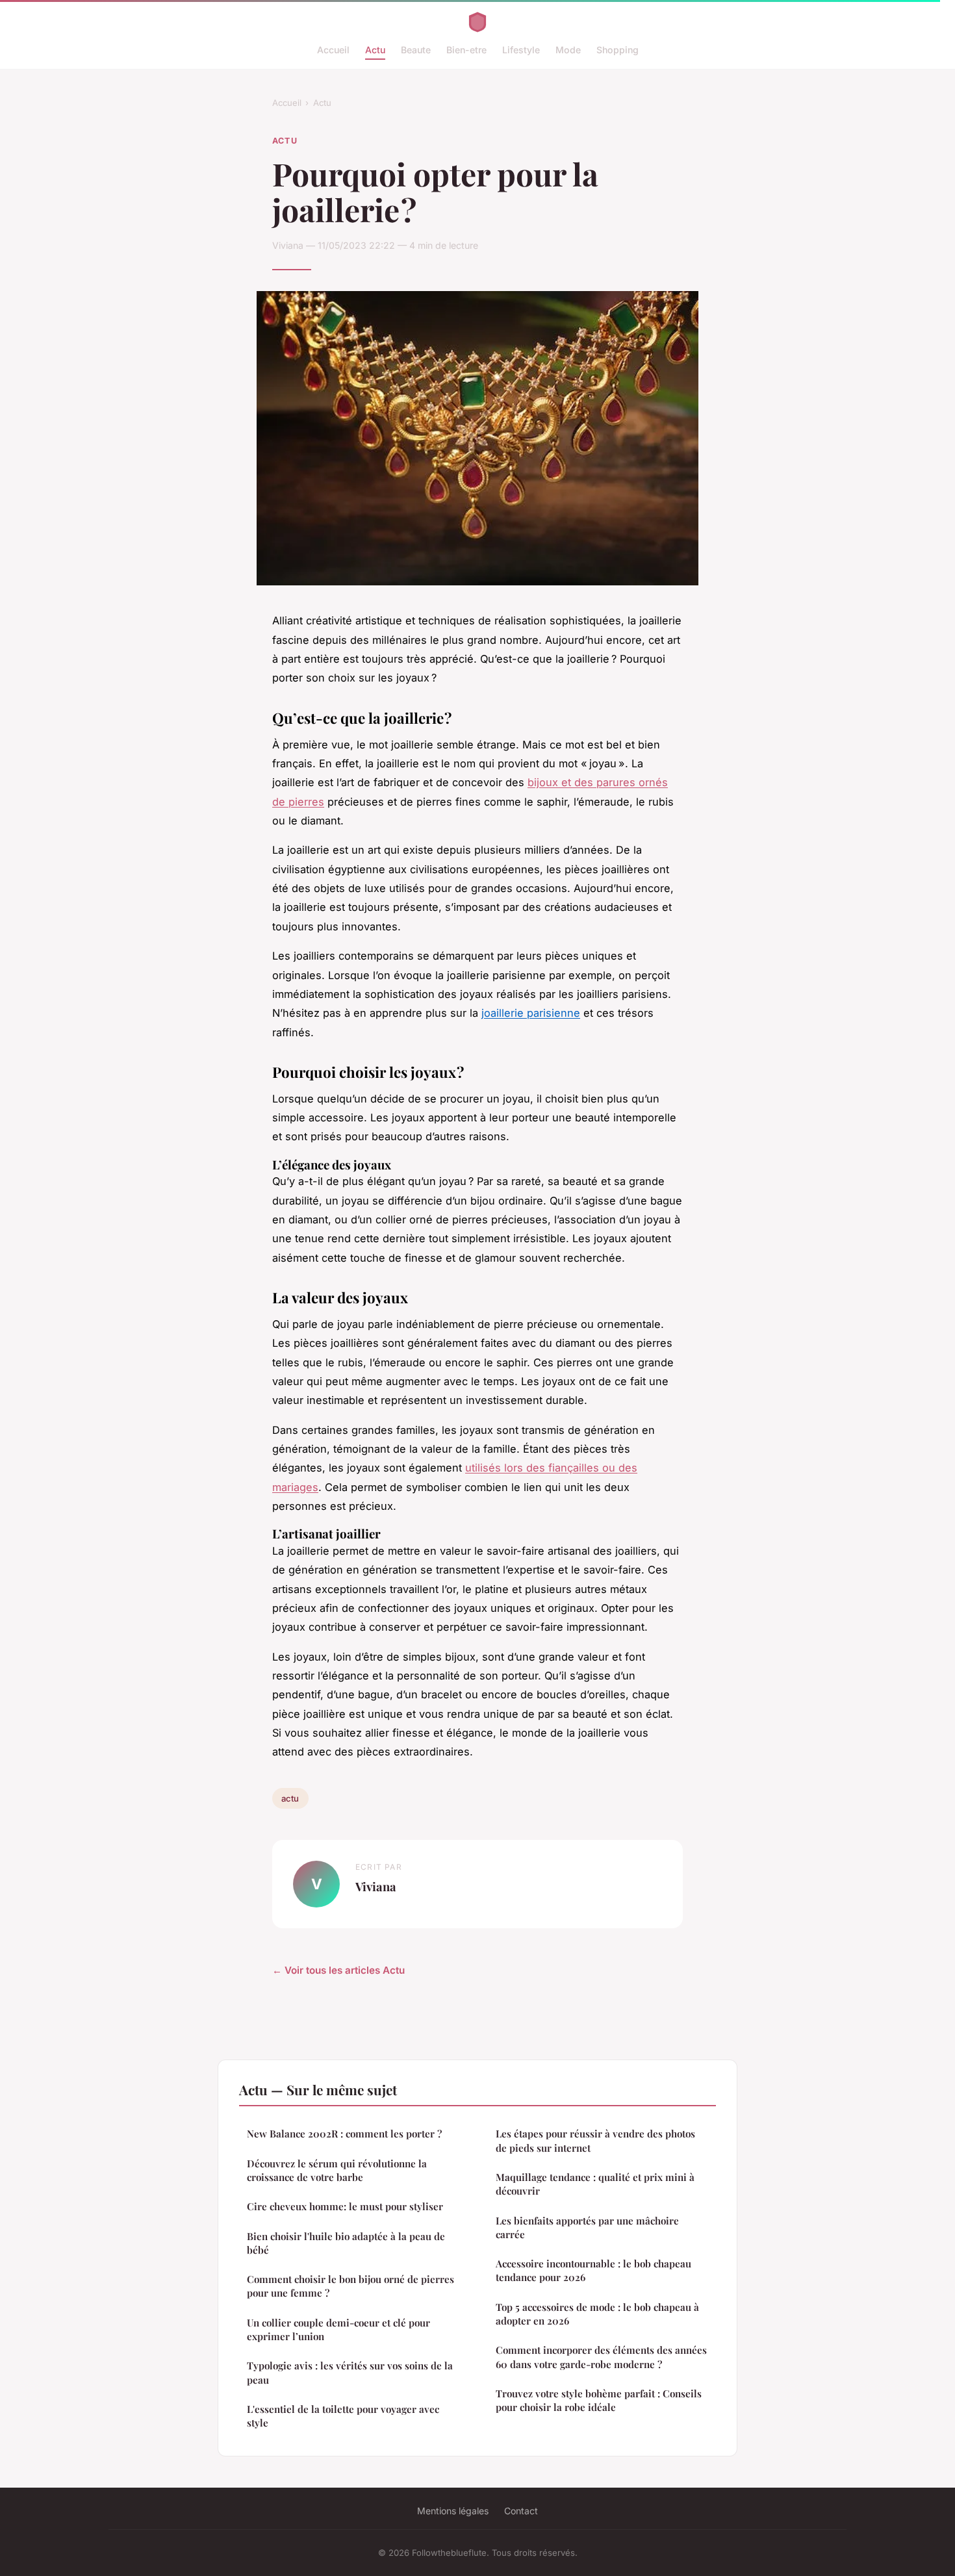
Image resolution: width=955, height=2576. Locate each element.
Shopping (618, 50)
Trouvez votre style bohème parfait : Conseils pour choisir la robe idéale (599, 2400)
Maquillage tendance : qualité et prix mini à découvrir (595, 2184)
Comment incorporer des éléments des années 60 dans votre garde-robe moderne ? (601, 2357)
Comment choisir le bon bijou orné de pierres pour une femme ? (350, 2286)
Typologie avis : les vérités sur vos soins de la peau (350, 2372)
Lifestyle (521, 50)
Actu (375, 50)
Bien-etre (466, 50)
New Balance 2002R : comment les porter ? (344, 2134)
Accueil (333, 50)
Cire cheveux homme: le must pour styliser (345, 2206)
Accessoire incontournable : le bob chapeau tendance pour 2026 (593, 2270)
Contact (521, 2511)
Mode (568, 50)
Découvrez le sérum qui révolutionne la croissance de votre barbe (337, 2170)
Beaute (416, 50)
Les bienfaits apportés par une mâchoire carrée (587, 2227)
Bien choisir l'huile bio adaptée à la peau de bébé (346, 2243)
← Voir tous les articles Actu (338, 1970)
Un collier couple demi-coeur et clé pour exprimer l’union (338, 2329)
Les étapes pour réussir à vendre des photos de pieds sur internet (595, 2140)
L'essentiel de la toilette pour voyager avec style (343, 2416)
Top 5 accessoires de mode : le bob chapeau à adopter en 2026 (597, 2314)
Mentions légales (453, 2511)
